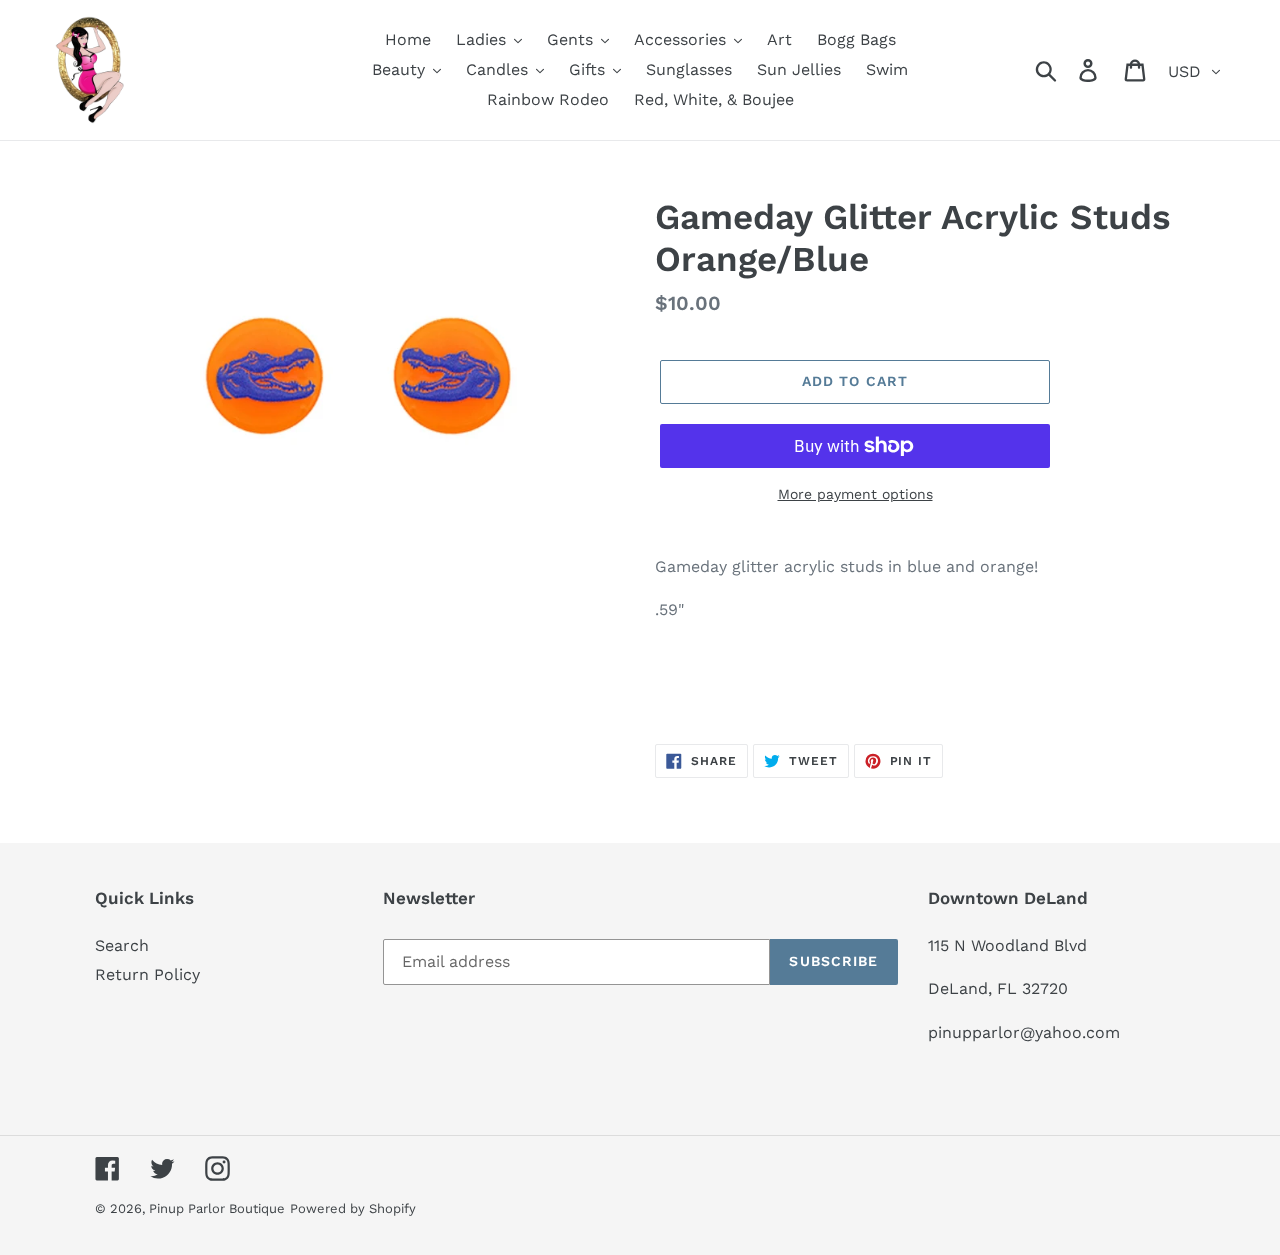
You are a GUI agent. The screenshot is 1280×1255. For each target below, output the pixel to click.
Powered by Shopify (353, 1208)
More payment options (855, 494)
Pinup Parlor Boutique (217, 1208)
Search (122, 945)
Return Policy (147, 974)
